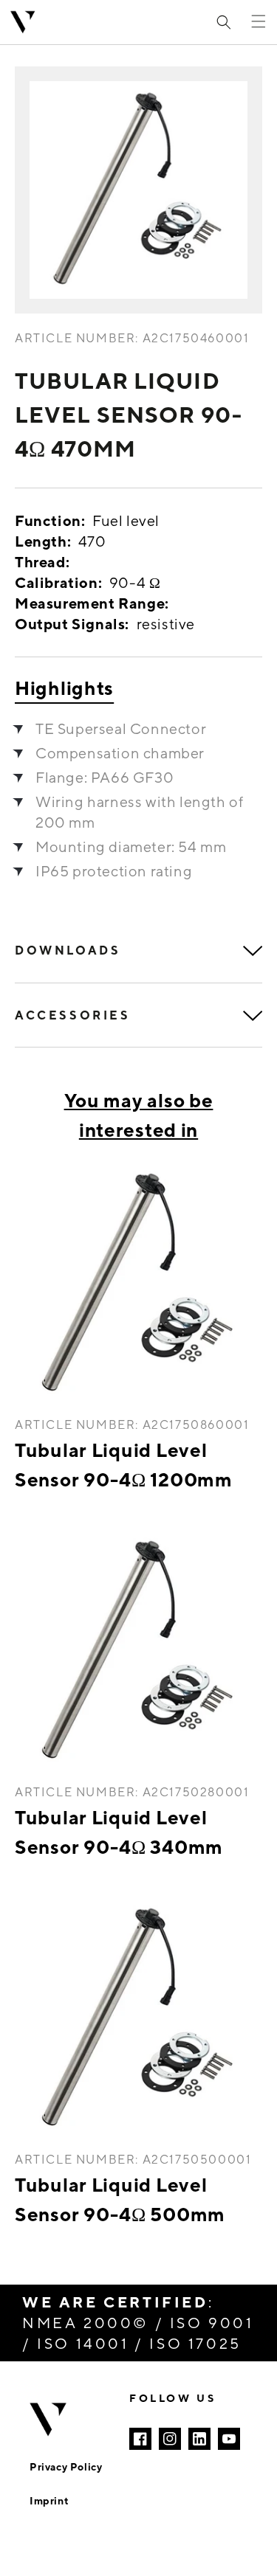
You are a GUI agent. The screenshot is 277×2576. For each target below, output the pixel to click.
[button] (224, 22)
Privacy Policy (66, 2466)
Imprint (49, 2500)
